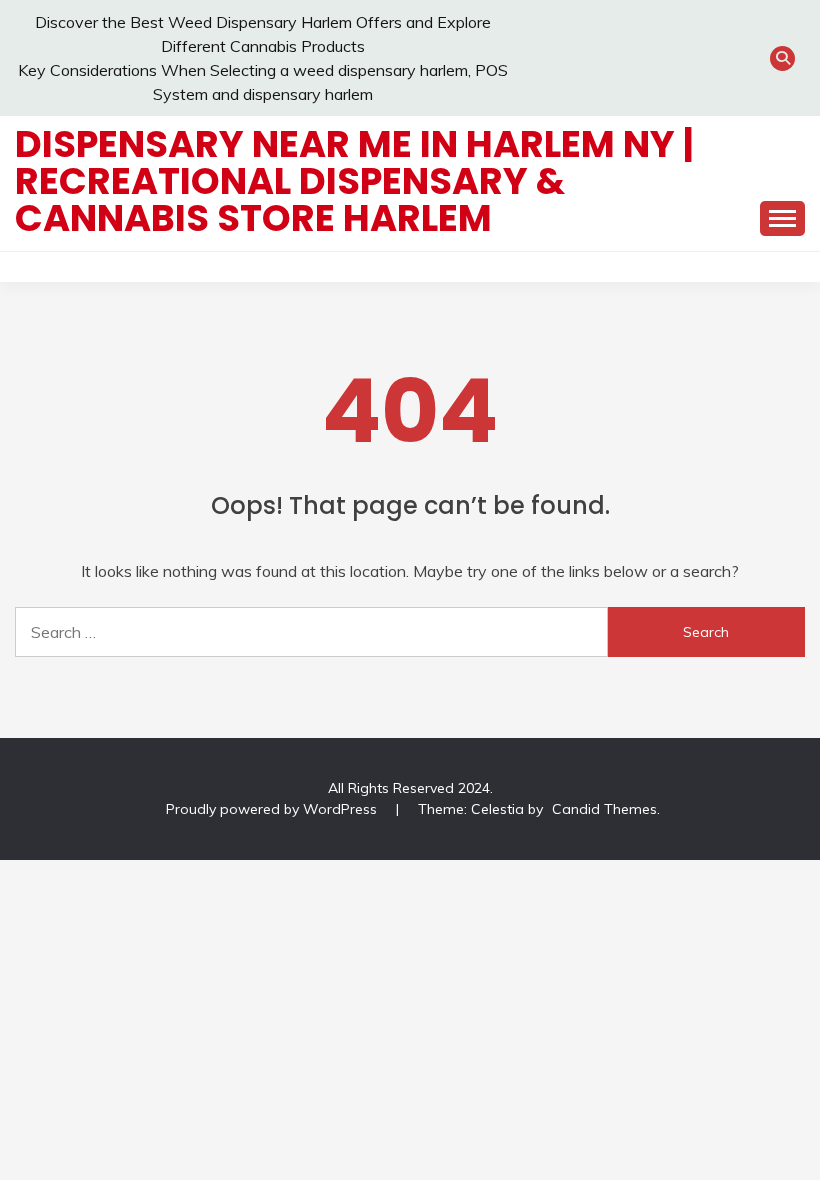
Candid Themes (604, 809)
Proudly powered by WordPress (273, 809)
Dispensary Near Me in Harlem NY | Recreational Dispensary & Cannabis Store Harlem (354, 181)
